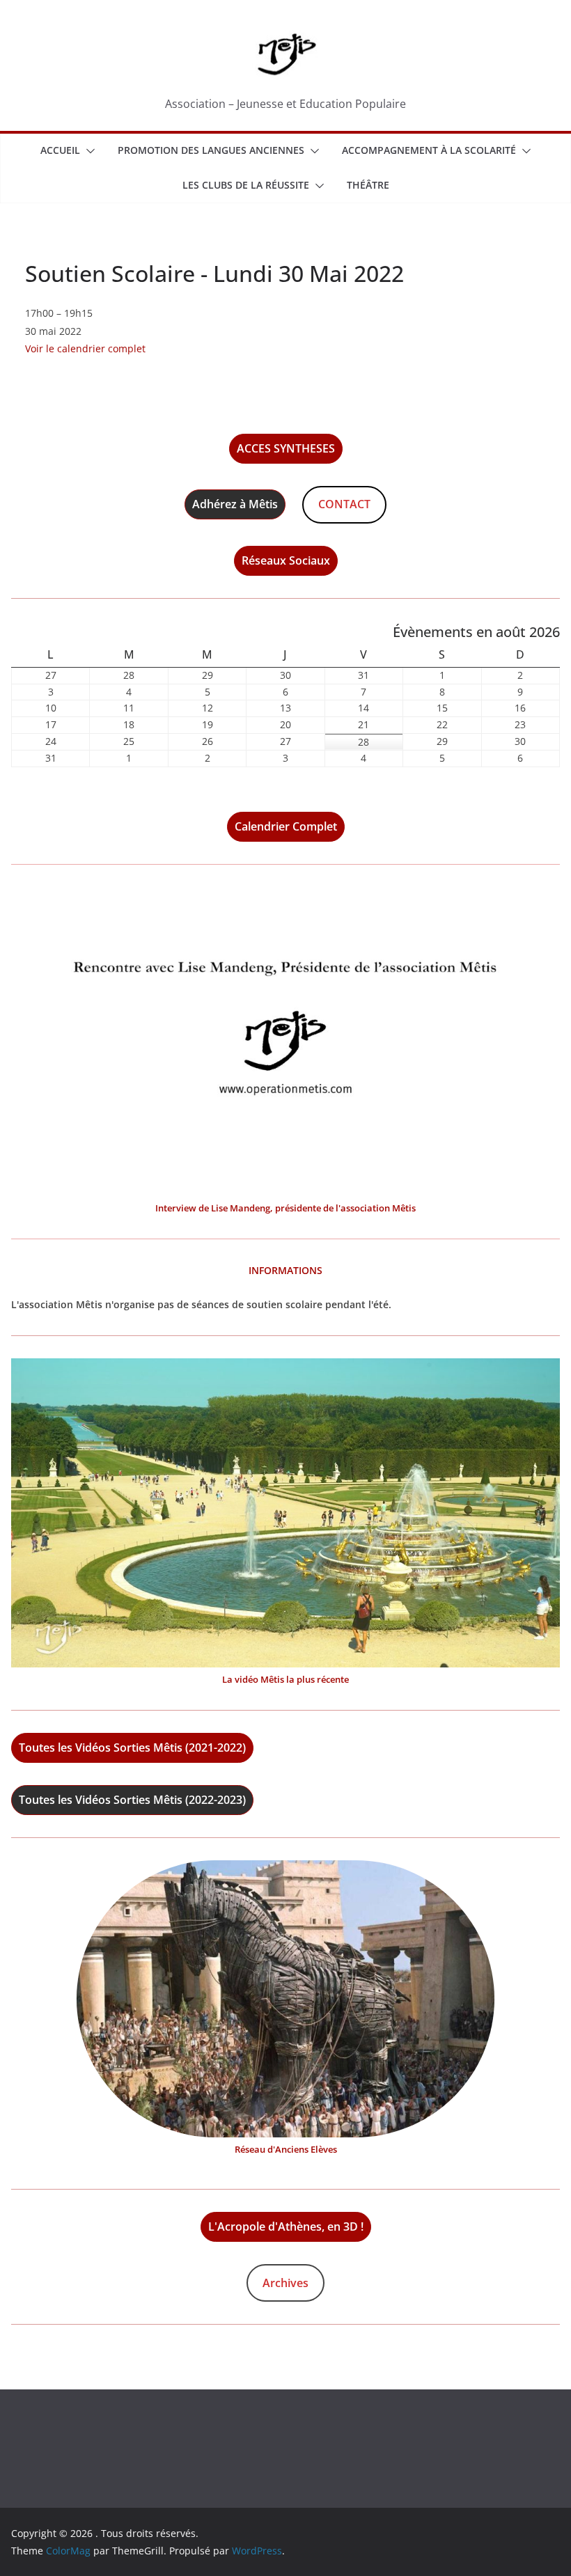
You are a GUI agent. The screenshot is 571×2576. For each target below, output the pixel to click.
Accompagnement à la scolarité (429, 150)
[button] (88, 151)
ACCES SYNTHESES (286, 448)
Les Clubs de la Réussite (246, 185)
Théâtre (368, 185)
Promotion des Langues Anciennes (211, 150)
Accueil (60, 150)
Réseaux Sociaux (286, 560)
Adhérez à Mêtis (235, 504)
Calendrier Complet (286, 826)
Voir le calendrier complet (85, 348)
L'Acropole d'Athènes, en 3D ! (286, 2226)
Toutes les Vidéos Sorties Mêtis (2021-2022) (132, 1748)
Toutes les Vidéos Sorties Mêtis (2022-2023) (132, 1800)
